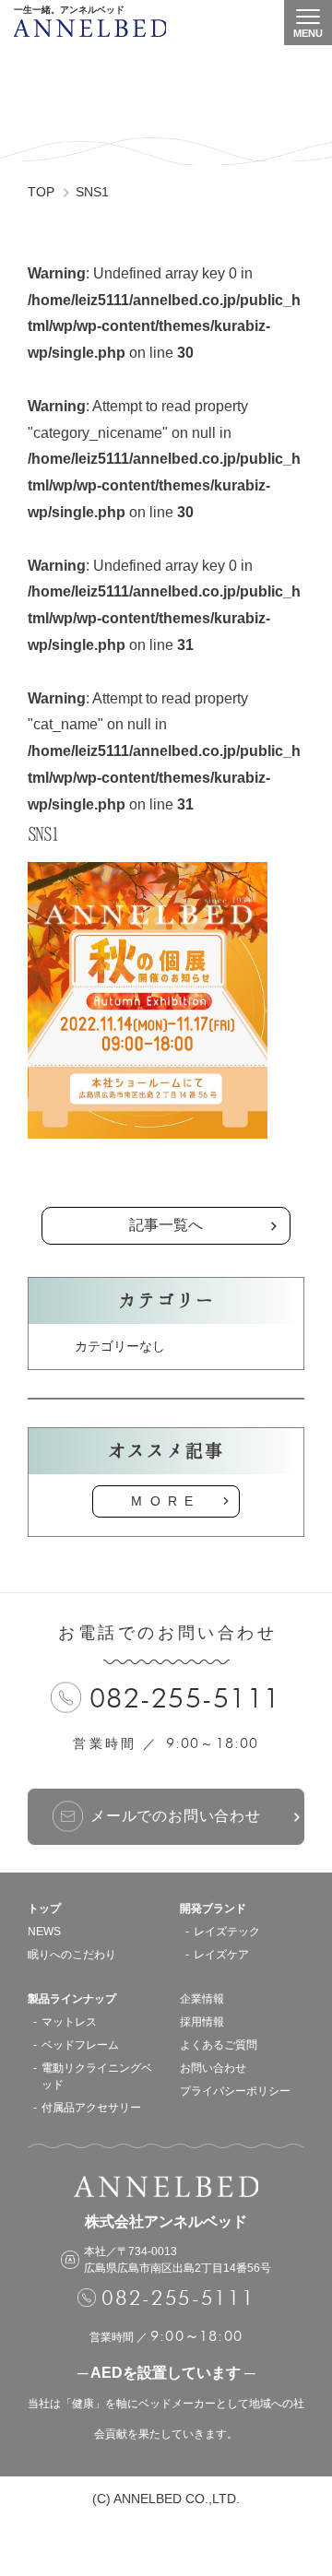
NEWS (44, 1932)
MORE (166, 1501)
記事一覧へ (166, 1225)
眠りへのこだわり (72, 1955)
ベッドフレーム (80, 2045)
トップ (44, 1908)
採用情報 (202, 2022)
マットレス (69, 2022)
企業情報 (202, 1999)
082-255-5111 (185, 1698)
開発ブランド (213, 1908)
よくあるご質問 (219, 2045)
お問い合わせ (213, 2068)
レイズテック (227, 1932)
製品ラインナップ (72, 1999)
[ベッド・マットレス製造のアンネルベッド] (90, 28)
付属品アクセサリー (91, 2108)
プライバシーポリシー (235, 2091)
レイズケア (221, 1955)
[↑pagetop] (300, 2476)
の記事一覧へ (166, 1179)
